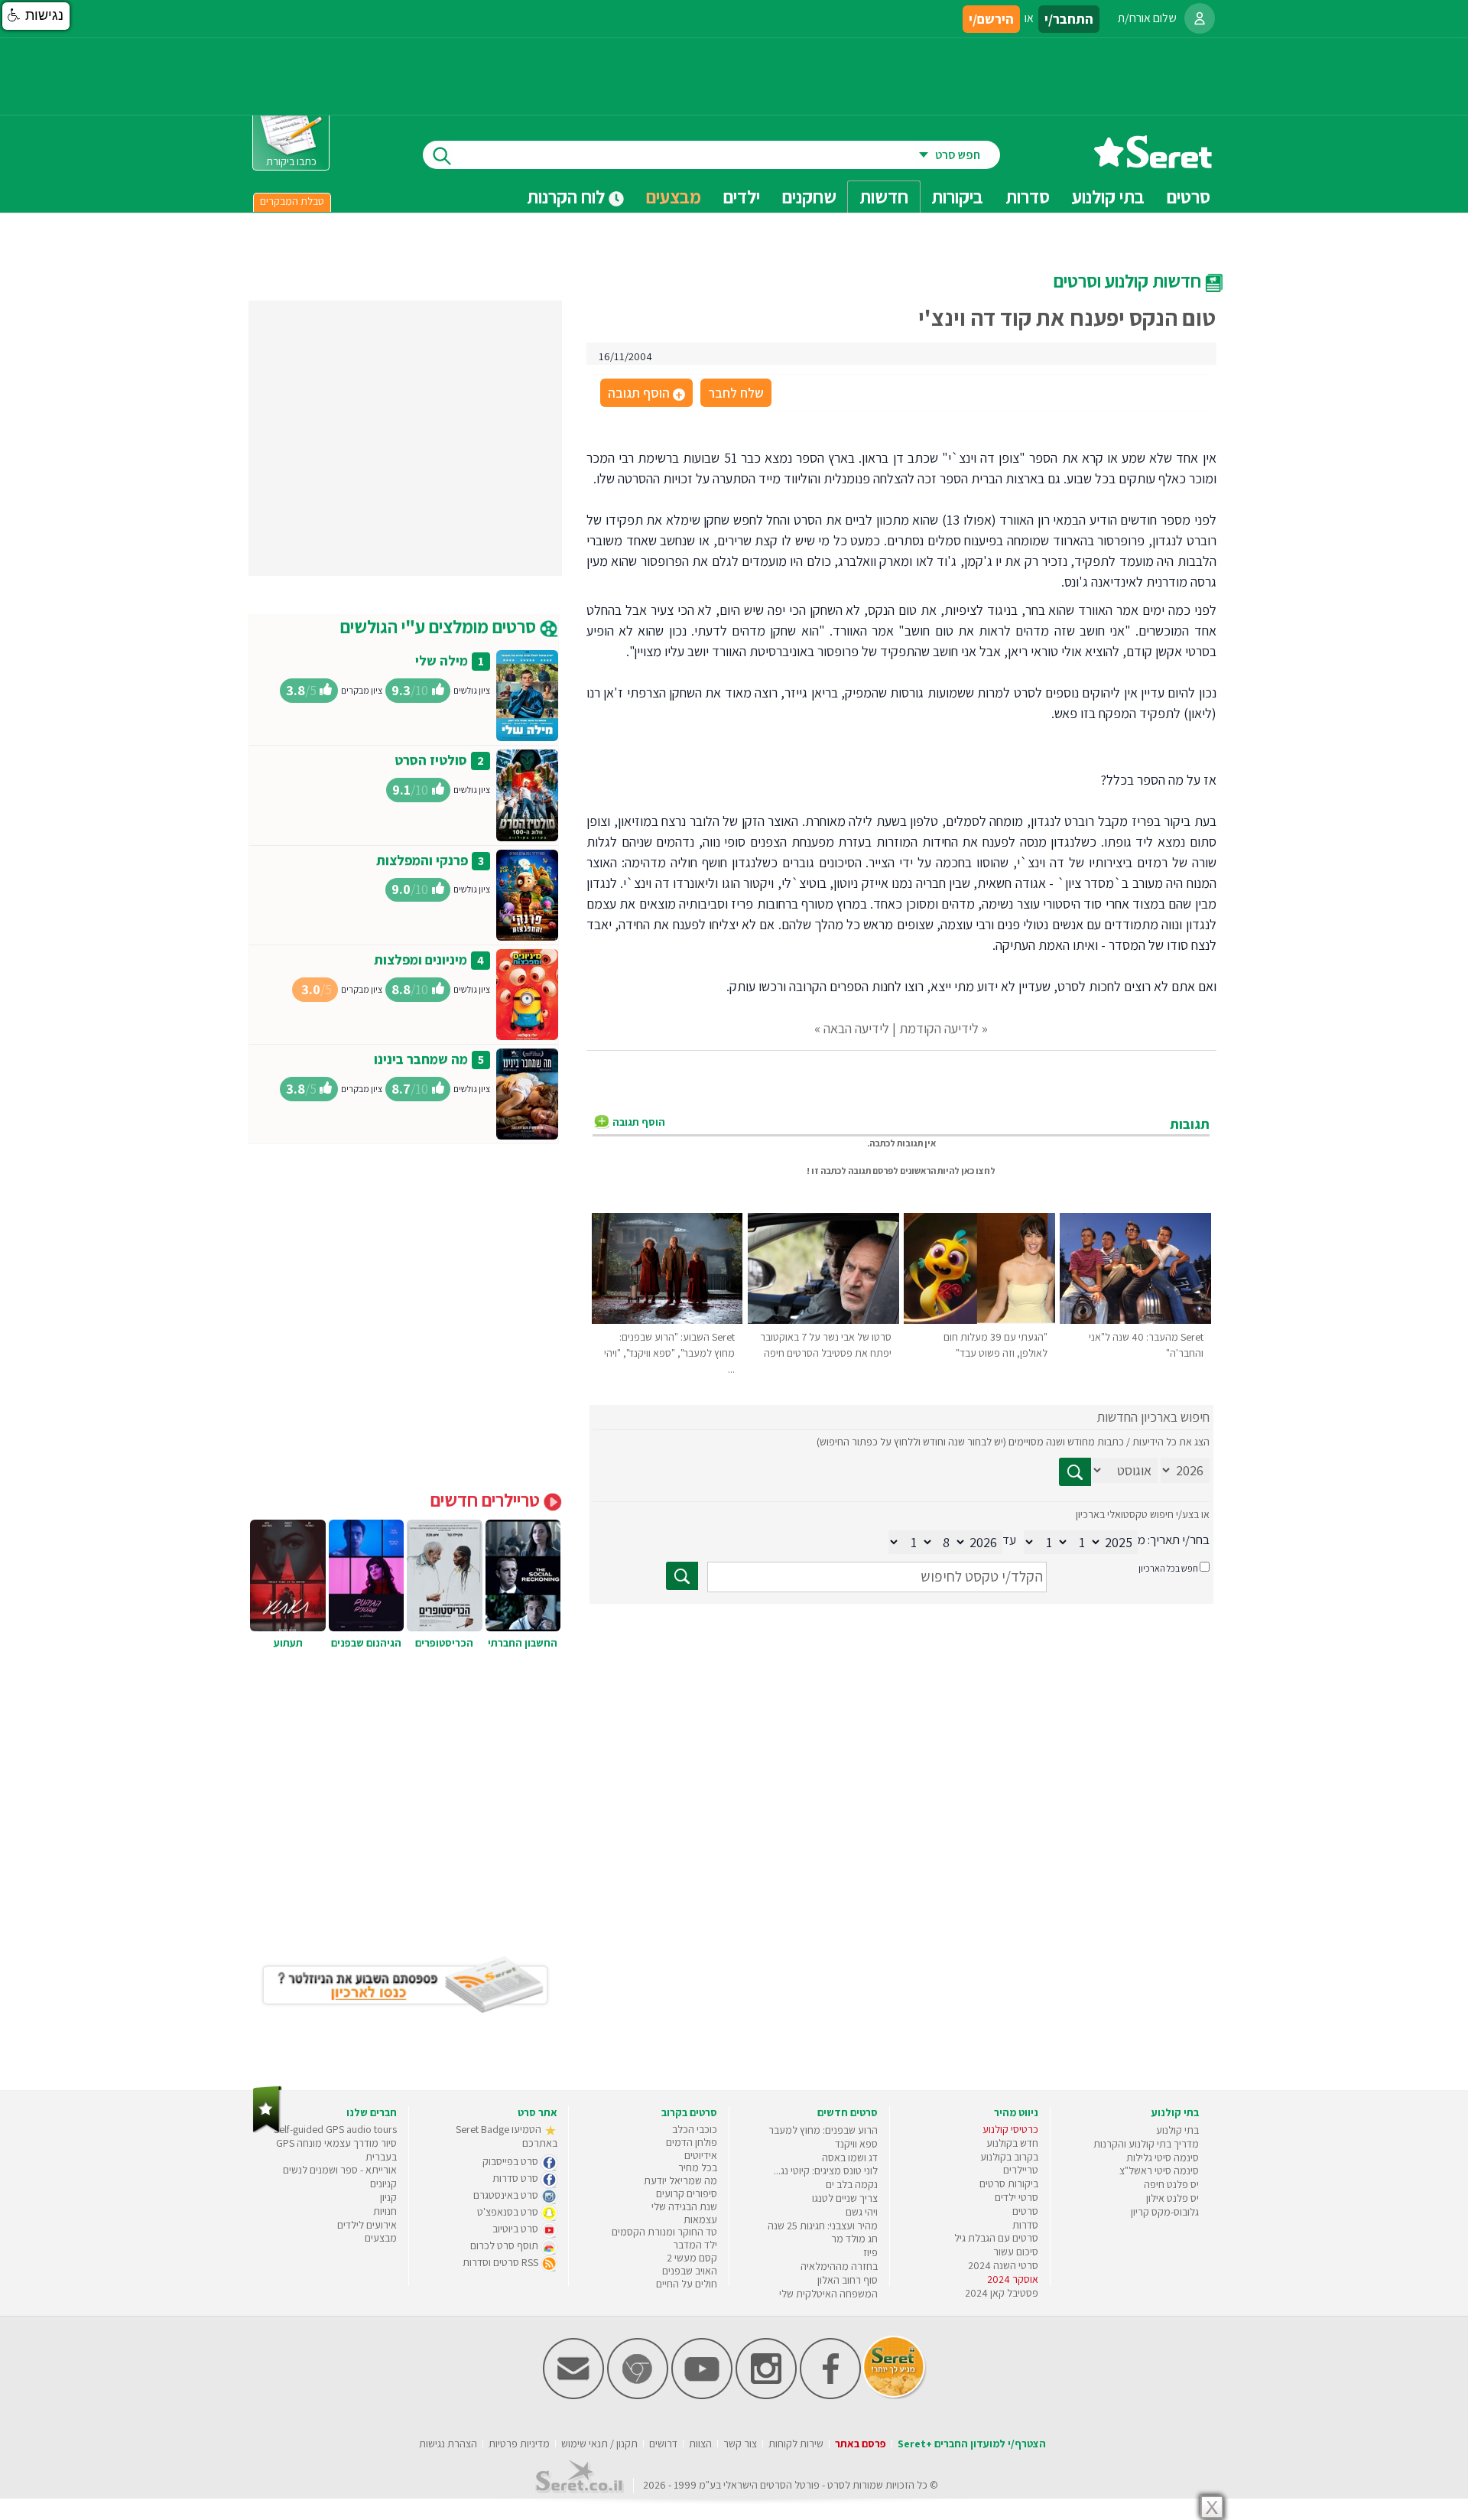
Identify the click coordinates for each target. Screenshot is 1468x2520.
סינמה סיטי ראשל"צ (1159, 2170)
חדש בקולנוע (1012, 2143)
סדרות (1025, 2225)
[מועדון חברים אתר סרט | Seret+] (573, 2396)
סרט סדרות (516, 2178)
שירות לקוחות (796, 2444)
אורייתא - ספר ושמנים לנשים (340, 2170)
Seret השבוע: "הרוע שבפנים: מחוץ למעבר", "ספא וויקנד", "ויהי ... (669, 1353)
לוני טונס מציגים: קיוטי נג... (826, 2170)
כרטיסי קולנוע (1010, 2129)
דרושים (663, 2444)
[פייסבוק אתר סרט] (830, 2396)
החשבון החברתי (523, 1643)
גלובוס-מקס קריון (1165, 2212)
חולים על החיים (687, 2284)
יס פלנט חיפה (1171, 2184)
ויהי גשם (862, 2212)
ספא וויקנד (856, 2144)
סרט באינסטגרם (507, 2195)
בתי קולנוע (1177, 2130)
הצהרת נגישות (448, 2444)
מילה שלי (442, 660)
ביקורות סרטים (1009, 2183)
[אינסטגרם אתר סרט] (766, 2396)
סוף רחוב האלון (848, 2280)
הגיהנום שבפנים (366, 1643)
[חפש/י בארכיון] (682, 1576)
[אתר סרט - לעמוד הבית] (267, 2130)
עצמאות (700, 2219)
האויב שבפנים (690, 2271)
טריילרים (1021, 2170)
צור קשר (740, 2444)
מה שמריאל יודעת (680, 2180)
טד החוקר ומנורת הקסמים (664, 2232)
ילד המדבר (695, 2245)
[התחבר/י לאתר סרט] (1200, 18)
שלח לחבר (736, 393)
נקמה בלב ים (852, 2184)
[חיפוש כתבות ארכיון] (1075, 1472)
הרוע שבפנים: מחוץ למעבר (823, 2130)
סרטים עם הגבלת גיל (996, 2238)
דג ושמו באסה (850, 2157)
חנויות (385, 2211)
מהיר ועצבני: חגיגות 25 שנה (823, 2226)
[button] (36, 16)
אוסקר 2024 (1013, 2279)
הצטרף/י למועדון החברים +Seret (972, 2444)
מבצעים (674, 197)
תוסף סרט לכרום (505, 2245)
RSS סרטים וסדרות (502, 2262)
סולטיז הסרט (431, 760)
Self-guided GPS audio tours (335, 2129)
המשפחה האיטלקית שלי (828, 2294)
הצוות (700, 2444)
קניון (388, 2197)
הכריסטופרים (444, 1643)
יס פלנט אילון (1172, 2198)
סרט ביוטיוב (516, 2229)
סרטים (1025, 2211)
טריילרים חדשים (487, 1500)
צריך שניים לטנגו (845, 2198)
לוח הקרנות (568, 197)
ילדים (742, 197)
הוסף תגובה (645, 394)
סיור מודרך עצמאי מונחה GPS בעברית (336, 2150)
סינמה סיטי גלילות (1163, 2157)
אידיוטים (701, 2155)
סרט (836, 2485)
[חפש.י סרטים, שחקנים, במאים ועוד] (439, 155)
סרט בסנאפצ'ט (509, 2212)
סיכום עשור (1016, 2252)
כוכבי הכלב (695, 2129)
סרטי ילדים (1017, 2197)
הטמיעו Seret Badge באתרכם (507, 2136)
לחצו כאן (978, 1171)
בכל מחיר (698, 2167)
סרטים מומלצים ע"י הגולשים (440, 626)
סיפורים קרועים (687, 2193)
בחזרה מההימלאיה (839, 2266)
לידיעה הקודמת (939, 1028)
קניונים (383, 2183)
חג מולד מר (854, 2239)
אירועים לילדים (367, 2225)
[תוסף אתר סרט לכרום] (638, 2396)
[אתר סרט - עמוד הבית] (1153, 163)
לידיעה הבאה (856, 1028)
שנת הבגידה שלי (684, 2206)
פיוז (870, 2252)
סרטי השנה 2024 (1003, 2265)
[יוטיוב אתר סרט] (702, 2396)
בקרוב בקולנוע (1009, 2157)
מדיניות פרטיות (519, 2444)
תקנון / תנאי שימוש (599, 2444)
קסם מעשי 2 (692, 2258)
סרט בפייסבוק (512, 2161)
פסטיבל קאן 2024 (1002, 2293)
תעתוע (288, 1643)
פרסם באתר (861, 2444)
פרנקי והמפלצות (422, 860)
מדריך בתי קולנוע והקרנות (1146, 2144)
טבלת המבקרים (292, 201)
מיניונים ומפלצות (421, 959)
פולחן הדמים (692, 2142)
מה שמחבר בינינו (421, 1059)
